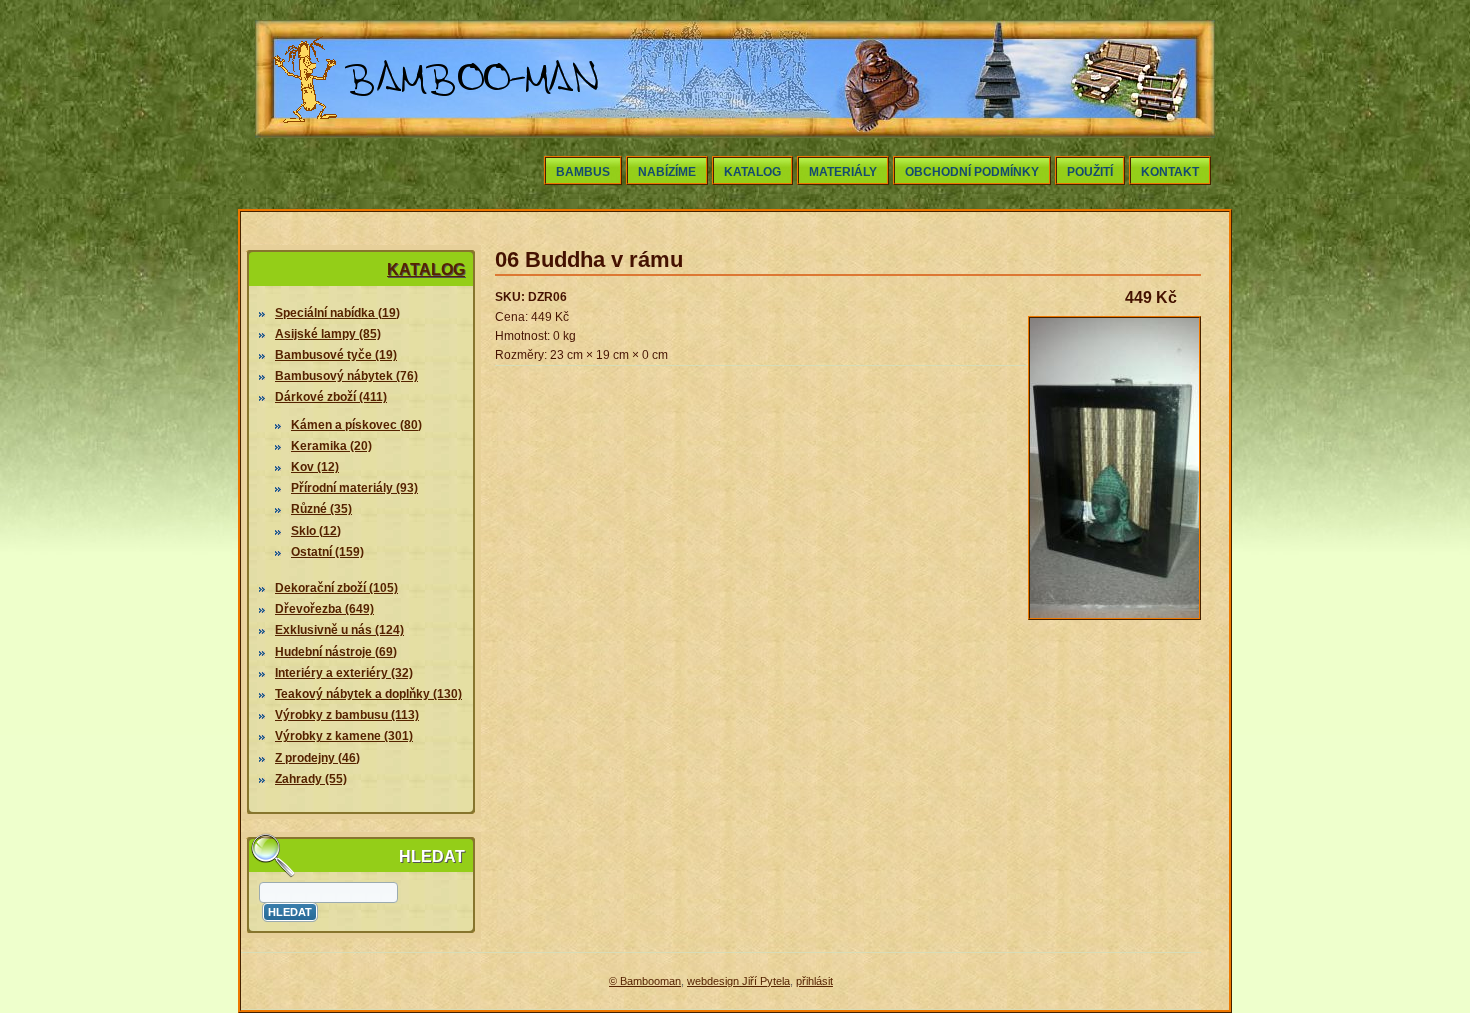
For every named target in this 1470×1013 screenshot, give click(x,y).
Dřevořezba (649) (324, 609)
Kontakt (1170, 172)
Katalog (752, 172)
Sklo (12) (316, 531)
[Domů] (437, 128)
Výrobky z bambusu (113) (347, 715)
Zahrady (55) (311, 779)
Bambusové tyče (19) (336, 355)
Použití (1090, 172)
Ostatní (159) (327, 552)
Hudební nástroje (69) (336, 652)
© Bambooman (645, 981)
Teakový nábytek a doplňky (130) (368, 694)
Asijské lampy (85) (328, 334)
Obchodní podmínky (972, 172)
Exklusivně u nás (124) (339, 630)
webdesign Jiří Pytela (738, 981)
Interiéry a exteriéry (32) (344, 673)
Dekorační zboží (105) (336, 588)
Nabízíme (667, 172)
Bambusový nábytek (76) (346, 376)
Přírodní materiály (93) (354, 488)
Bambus (583, 172)
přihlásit (814, 981)
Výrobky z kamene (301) (344, 736)
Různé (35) (321, 509)
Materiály (843, 172)
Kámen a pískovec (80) (356, 425)
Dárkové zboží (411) (331, 397)
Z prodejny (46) (317, 758)
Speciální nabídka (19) (337, 313)
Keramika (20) (331, 446)
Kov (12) (315, 467)
